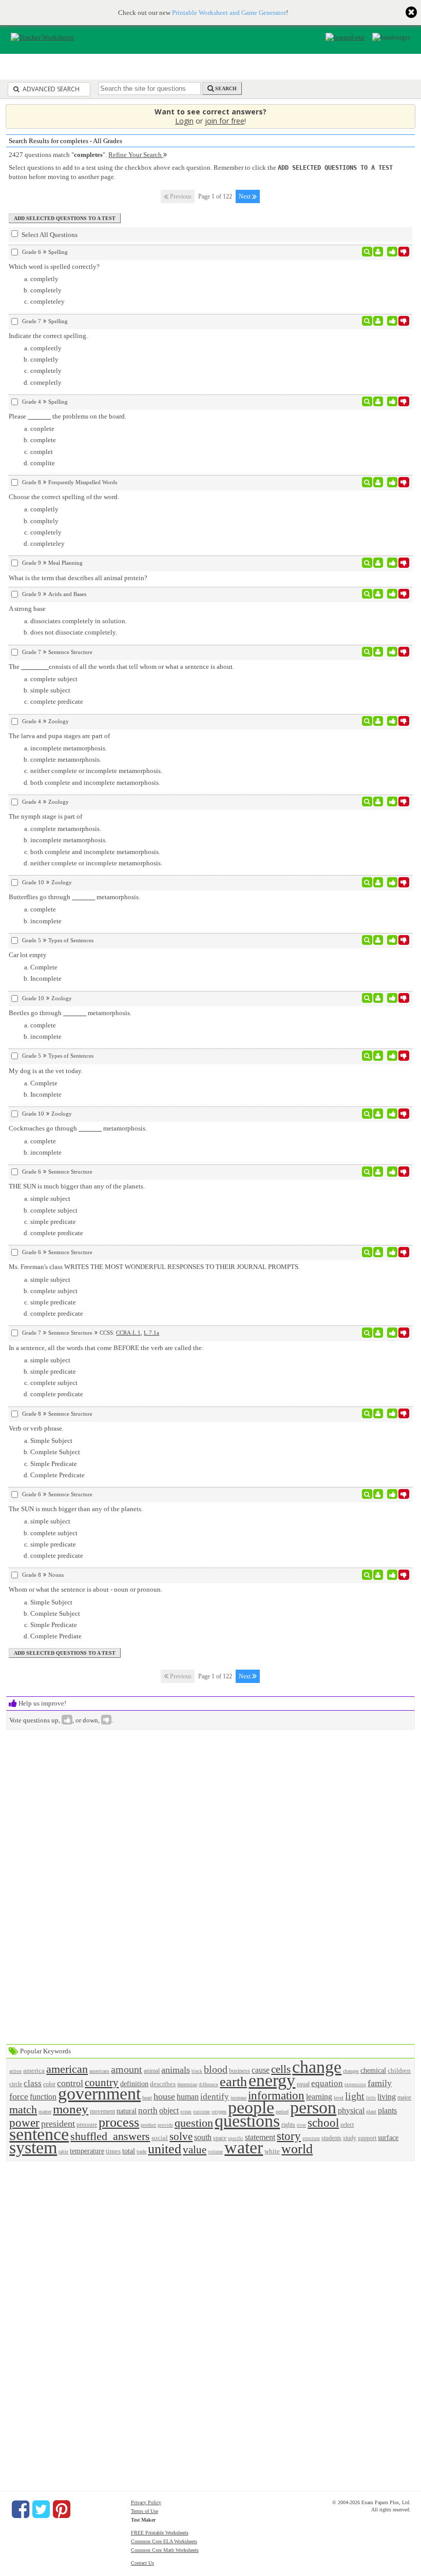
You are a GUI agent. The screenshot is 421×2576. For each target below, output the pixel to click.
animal (152, 2071)
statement (260, 2137)
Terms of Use (145, 2511)
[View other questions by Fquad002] (378, 482)
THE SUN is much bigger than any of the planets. (77, 1186)
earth (233, 2082)
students (331, 2138)
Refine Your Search (136, 155)
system (33, 2147)
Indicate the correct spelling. (48, 336)
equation (327, 2083)
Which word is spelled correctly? (54, 266)
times (113, 2151)
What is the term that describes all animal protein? (78, 578)
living (387, 2097)
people (251, 2107)
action (15, 2071)
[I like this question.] (393, 252)
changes (351, 2071)
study (350, 2138)
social (160, 2138)
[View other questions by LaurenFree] (378, 1172)
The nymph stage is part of (45, 816)
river (301, 2125)
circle (16, 2084)
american (67, 2069)
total (129, 2151)
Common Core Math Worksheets (165, 2550)
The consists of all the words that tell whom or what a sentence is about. (121, 667)
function (43, 2097)
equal (303, 2084)
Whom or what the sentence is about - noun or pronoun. (85, 1589)
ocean (186, 2112)
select (347, 2125)
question (194, 2123)
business (240, 2071)
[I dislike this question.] (404, 252)
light (355, 2096)
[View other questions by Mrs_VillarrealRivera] (378, 252)
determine (187, 2084)
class (33, 2083)
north (148, 2111)
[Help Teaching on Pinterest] (62, 2509)
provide (165, 2125)
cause (261, 2070)
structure (311, 2138)
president (58, 2124)
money (71, 2109)
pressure (87, 2125)
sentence (39, 2134)
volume (215, 2152)
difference (208, 2085)
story (289, 2136)
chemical (373, 2070)
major (404, 2098)
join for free (225, 121)
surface (388, 2137)
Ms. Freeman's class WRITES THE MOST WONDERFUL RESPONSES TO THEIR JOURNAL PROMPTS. (154, 1267)
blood (216, 2069)
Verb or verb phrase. (36, 1428)
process (119, 2122)
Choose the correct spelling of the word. (64, 497)
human (188, 2097)
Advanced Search (50, 89)
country (102, 2082)
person (313, 2107)
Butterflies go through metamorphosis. (74, 897)
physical (351, 2111)
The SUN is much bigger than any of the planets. (76, 1509)
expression (355, 2085)
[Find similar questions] (367, 252)
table (63, 2152)
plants (387, 2111)
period (282, 2112)
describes (163, 2084)
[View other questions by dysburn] (378, 563)
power (24, 2123)
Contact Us (142, 2563)
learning (319, 2097)
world (297, 2149)
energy (272, 2080)
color (49, 2084)
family (380, 2083)
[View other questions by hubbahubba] (378, 402)
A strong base (27, 609)
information (276, 2095)
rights (288, 2125)
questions (247, 2121)
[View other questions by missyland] (378, 321)
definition (134, 2084)
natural (127, 2111)
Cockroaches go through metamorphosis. (78, 1128)
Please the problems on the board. (68, 416)
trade (141, 2152)
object (169, 2111)
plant (371, 2112)
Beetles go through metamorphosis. (70, 1013)
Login (184, 121)
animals (176, 2070)
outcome (202, 2112)
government (99, 2094)
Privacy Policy (146, 2502)
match (23, 2109)
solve (181, 2136)
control (70, 2083)
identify (215, 2097)
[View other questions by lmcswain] (378, 721)
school (323, 2123)
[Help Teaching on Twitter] (41, 2509)
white (272, 2151)
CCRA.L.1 (128, 1333)
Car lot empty (28, 955)
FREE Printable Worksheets (160, 2533)
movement (102, 2112)
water (244, 2147)
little (371, 2098)
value (195, 2149)
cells (281, 2069)
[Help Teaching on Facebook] (21, 2509)
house (164, 2096)
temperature (87, 2151)
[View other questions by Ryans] (378, 1333)
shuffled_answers (110, 2136)
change (317, 2067)
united (165, 2149)
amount (127, 2069)
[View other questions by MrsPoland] (378, 940)
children (399, 2070)
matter (45, 2112)
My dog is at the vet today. (46, 1071)
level (339, 2098)
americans (99, 2071)
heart (147, 2098)
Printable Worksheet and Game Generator (229, 13)
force (19, 2096)
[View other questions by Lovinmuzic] (378, 652)
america (34, 2070)
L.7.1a (151, 1333)
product (148, 2125)
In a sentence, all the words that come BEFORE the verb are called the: (106, 1348)
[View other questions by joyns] (378, 594)
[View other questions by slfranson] (378, 882)
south (203, 2137)
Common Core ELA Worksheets (164, 2541)
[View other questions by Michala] (378, 1414)
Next (245, 196)
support (367, 2138)
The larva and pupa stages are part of (59, 736)
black (197, 2071)
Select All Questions (49, 235)
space (220, 2138)
